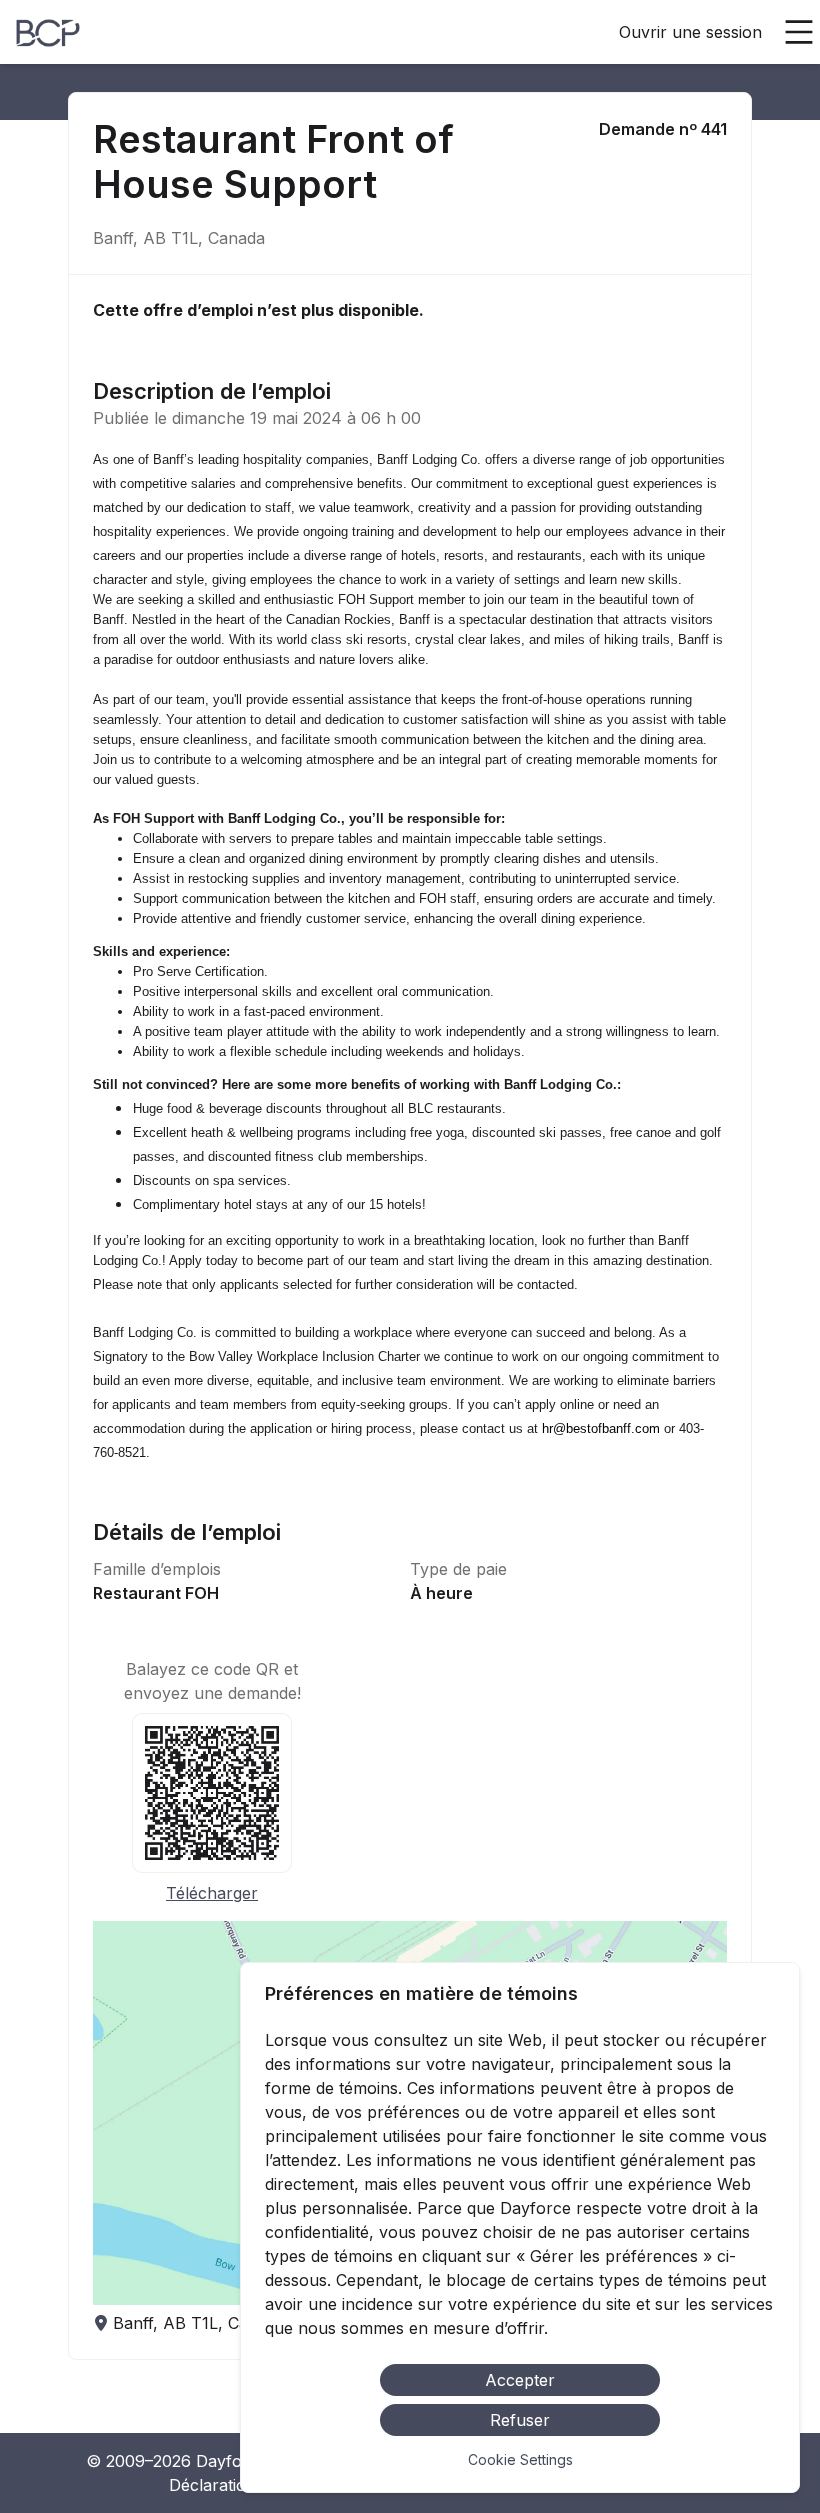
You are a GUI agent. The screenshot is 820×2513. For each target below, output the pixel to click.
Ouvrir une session (690, 32)
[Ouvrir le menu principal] (799, 32)
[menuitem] (48, 33)
